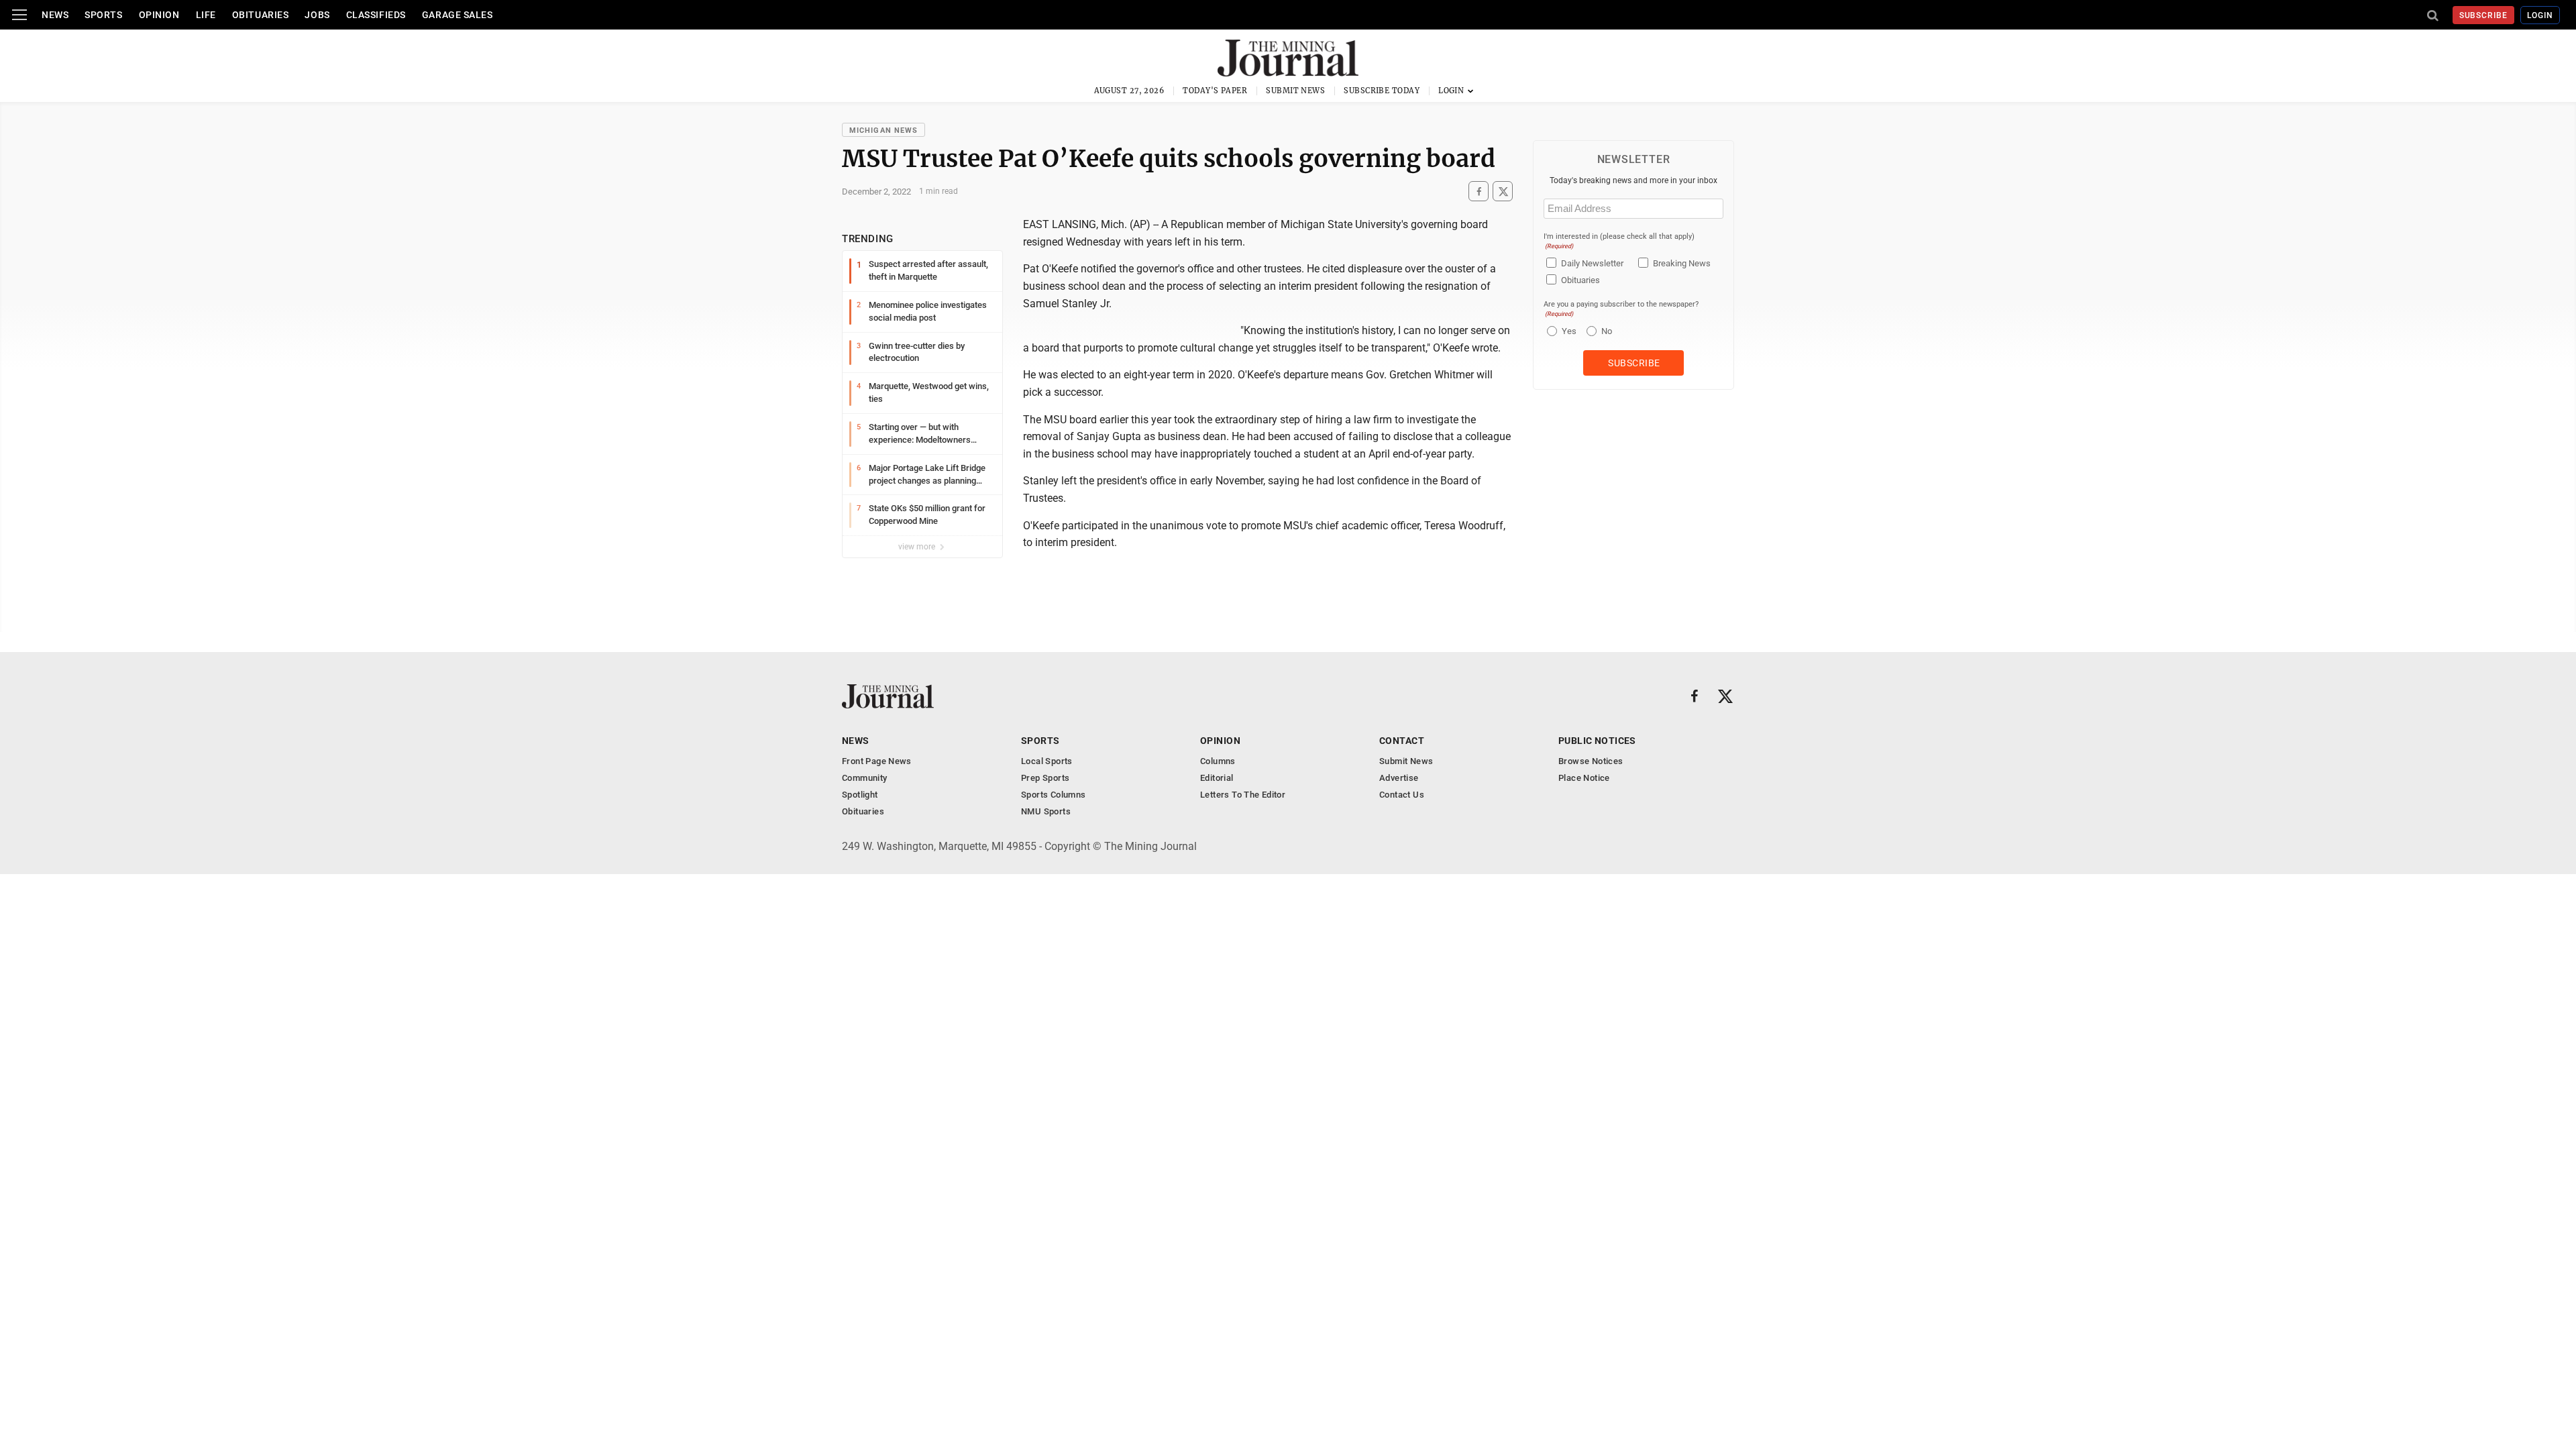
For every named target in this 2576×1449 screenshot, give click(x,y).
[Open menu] (19, 15)
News (55, 15)
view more (918, 547)
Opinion (159, 15)
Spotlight (860, 795)
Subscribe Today (1382, 91)
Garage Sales (458, 15)
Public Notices (1597, 741)
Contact (1402, 741)
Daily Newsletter (1592, 263)
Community (865, 778)
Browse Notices (1591, 761)
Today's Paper (1215, 91)
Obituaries (261, 15)
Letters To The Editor (1243, 795)
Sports (103, 15)
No (1607, 331)
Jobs (317, 15)
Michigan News (883, 130)
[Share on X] (1503, 192)
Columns (1218, 761)
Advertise (1399, 778)
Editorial (1217, 778)
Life (206, 15)
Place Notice (1584, 778)
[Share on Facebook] (1479, 192)
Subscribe (2484, 15)
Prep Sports (1045, 778)
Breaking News (1682, 263)
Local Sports (1047, 761)
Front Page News (877, 761)
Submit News (1295, 91)
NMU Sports (1046, 811)
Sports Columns (1053, 795)
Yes (1567, 331)
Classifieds (376, 15)
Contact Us (1402, 795)
